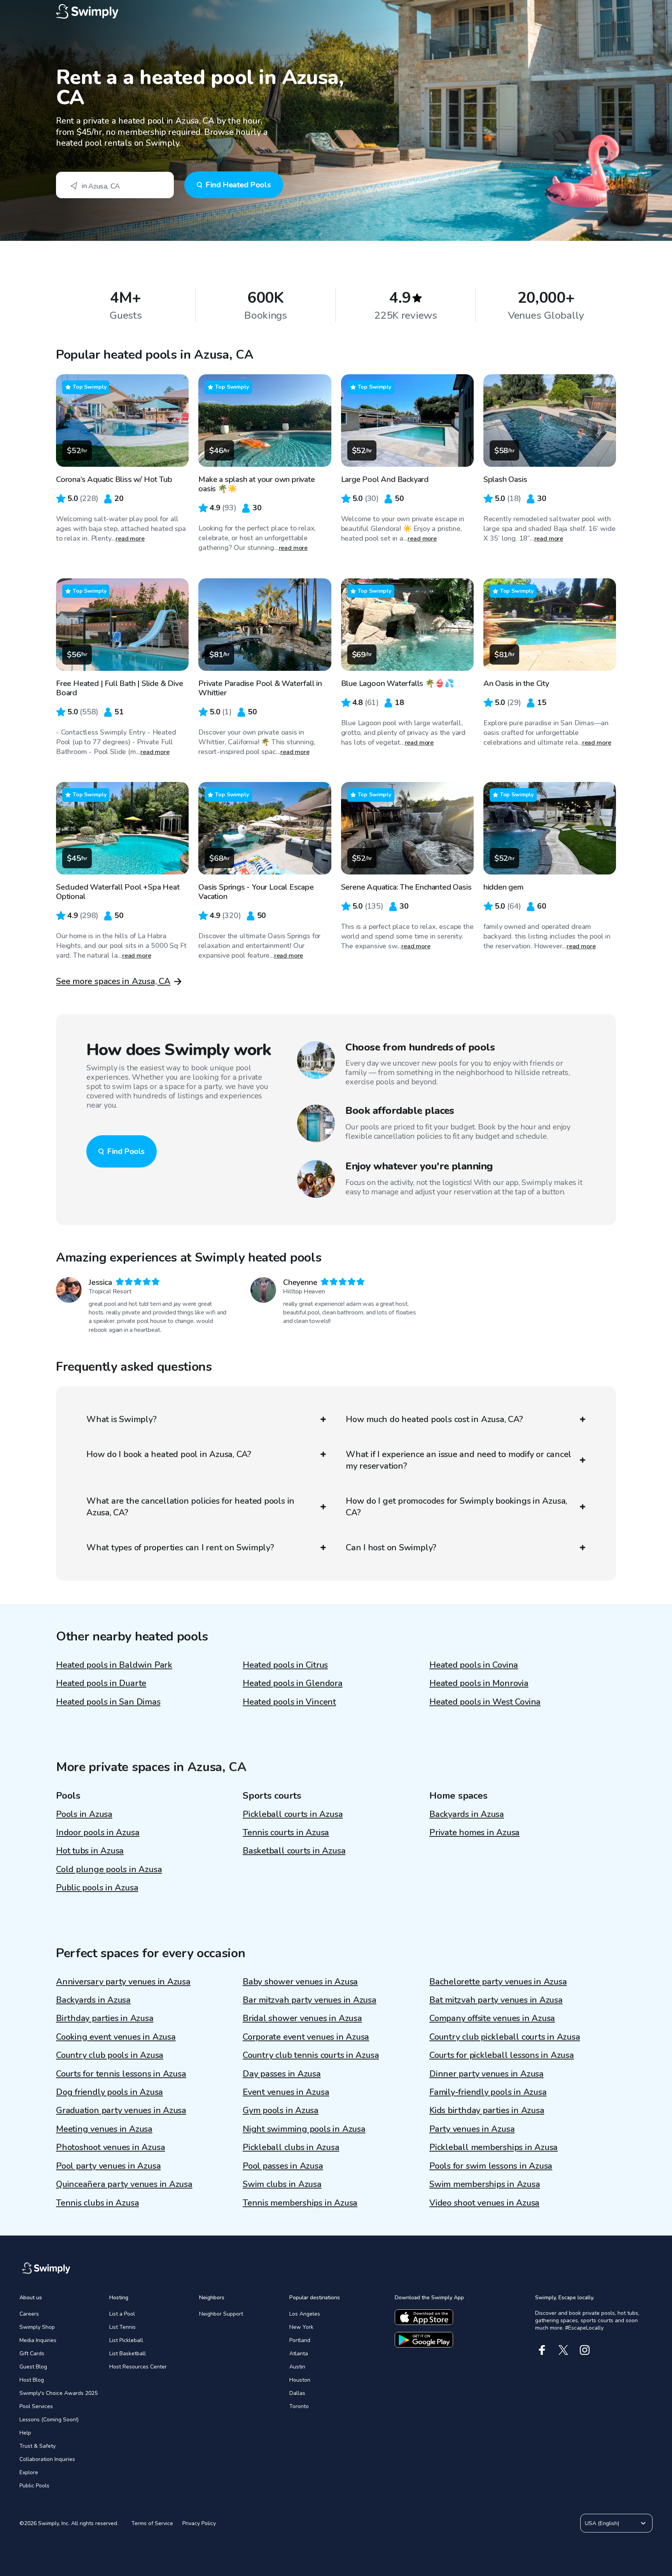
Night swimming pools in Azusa (304, 2129)
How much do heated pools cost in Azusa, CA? (434, 1419)
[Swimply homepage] (336, 12)
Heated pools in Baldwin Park (114, 1665)
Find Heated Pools (238, 185)
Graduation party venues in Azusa (121, 2110)
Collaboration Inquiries (47, 2459)
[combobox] (115, 185)
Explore (29, 2472)
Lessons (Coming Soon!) (49, 2420)
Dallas (297, 2393)
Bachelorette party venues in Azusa (498, 1982)
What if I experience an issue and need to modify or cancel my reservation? (458, 1460)
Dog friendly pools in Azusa (109, 2092)
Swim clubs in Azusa (282, 2184)
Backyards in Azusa (467, 1814)
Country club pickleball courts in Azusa (505, 2037)
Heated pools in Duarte (101, 1683)
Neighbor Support (221, 2314)
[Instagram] (585, 2350)
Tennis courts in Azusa (286, 1833)
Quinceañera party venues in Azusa (124, 2184)
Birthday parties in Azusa (105, 2018)
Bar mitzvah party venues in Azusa (310, 2000)
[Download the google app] (424, 2340)
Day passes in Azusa (282, 2074)
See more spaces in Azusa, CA (113, 981)
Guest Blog (33, 2367)
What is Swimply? (121, 1419)
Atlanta (299, 2353)
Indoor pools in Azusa (98, 1833)
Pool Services (36, 2406)
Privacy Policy (199, 2523)
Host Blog (32, 2380)
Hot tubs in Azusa (90, 1851)
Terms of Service (152, 2523)
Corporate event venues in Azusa (306, 2037)
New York (301, 2327)
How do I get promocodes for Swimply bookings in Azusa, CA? (456, 1507)
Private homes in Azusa (474, 1833)
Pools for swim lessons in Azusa (491, 2166)
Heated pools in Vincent (289, 1702)
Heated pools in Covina (474, 1665)
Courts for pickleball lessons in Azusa (502, 2055)
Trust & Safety (38, 2446)
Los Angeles (305, 2314)
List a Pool (122, 2314)
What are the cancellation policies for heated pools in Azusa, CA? (190, 1507)
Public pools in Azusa (97, 1888)
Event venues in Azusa (286, 2092)
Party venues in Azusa (472, 2129)
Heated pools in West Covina (485, 1702)
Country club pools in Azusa (110, 2055)
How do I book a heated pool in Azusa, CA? (169, 1454)
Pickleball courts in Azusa (293, 1814)
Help (25, 2433)
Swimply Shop (37, 2327)
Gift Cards (32, 2353)
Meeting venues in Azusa (104, 2129)
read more (130, 539)
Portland (300, 2340)
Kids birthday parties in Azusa (487, 2110)
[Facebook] (542, 2350)
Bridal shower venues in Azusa (302, 2018)
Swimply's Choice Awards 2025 (59, 2393)
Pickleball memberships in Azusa (493, 2147)
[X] (563, 2350)
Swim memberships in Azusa (485, 2184)
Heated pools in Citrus (285, 1665)
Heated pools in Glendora (293, 1683)
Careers (29, 2314)
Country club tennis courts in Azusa (311, 2055)
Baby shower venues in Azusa (300, 1982)
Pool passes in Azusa (283, 2166)
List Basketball (128, 2353)
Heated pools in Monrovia (479, 1683)
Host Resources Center (138, 2367)
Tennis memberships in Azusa (300, 2203)
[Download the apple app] (424, 2317)
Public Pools (34, 2486)
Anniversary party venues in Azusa (123, 1982)
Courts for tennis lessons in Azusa (121, 2074)
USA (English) (602, 2523)
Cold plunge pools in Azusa (109, 1869)
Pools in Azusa (84, 1814)
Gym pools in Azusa (281, 2110)
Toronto (299, 2406)
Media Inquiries (38, 2340)
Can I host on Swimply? (391, 1548)
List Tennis (122, 2327)
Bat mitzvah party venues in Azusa (496, 2000)
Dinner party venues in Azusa (486, 2074)
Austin (297, 2367)
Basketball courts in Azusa (294, 1851)
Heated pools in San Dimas (108, 1702)
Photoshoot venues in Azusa (110, 2147)
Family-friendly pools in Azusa (488, 2092)
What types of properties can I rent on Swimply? (180, 1548)
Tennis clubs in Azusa (97, 2203)
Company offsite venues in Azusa (492, 2018)
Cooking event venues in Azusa (116, 2037)
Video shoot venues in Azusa (484, 2203)
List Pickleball (126, 2340)
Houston (300, 2380)
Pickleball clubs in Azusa (291, 2147)
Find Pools (126, 1151)
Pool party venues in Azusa (108, 2166)
